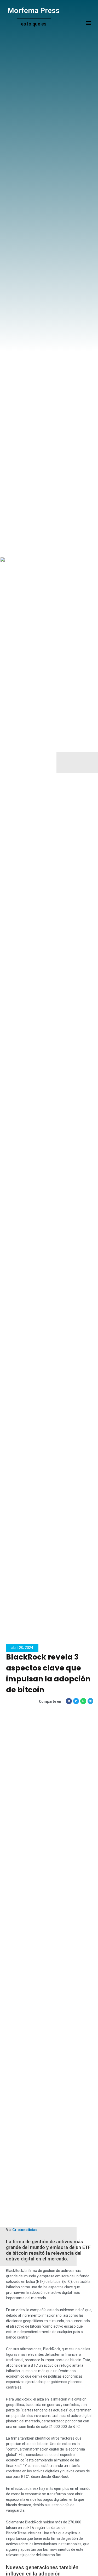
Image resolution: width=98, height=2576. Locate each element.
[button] (88, 23)
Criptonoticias (25, 2230)
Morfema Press (34, 11)
